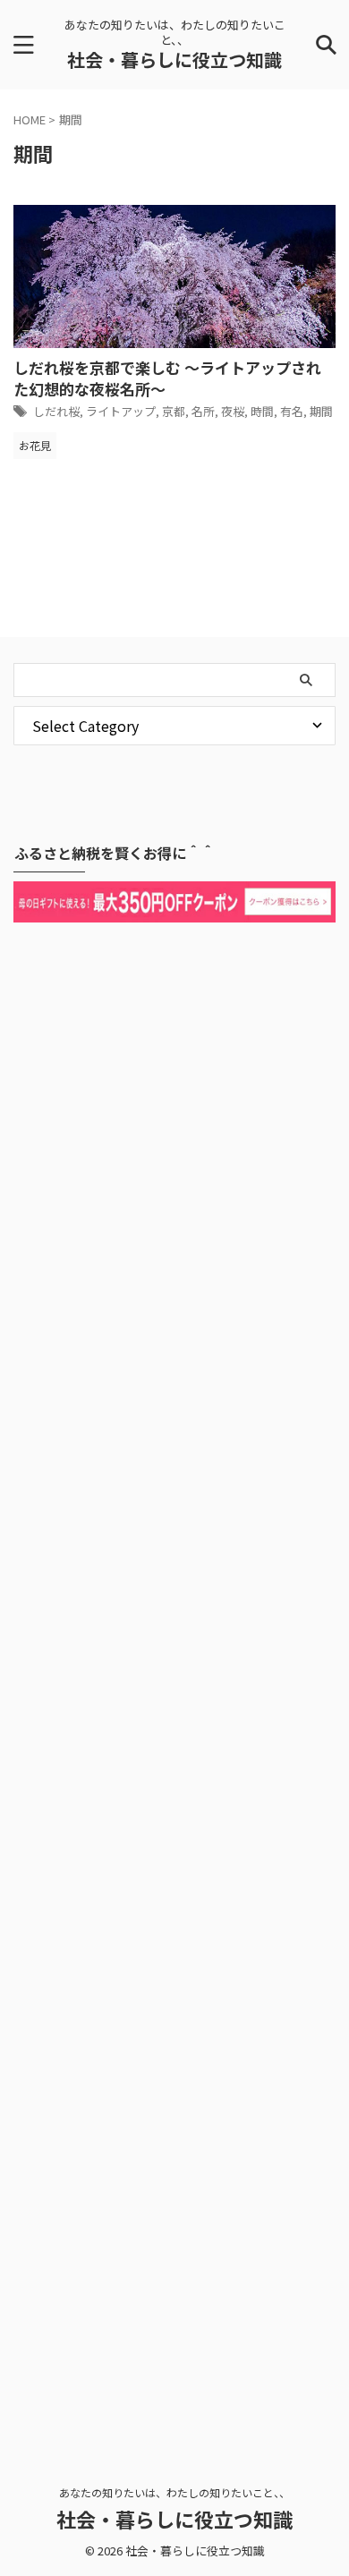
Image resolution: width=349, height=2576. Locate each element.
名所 (203, 411)
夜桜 (233, 411)
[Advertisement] (174, 1677)
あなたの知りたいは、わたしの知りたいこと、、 (174, 2492)
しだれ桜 (56, 411)
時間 (262, 411)
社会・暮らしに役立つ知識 (174, 60)
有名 (292, 411)
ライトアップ (121, 411)
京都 (174, 411)
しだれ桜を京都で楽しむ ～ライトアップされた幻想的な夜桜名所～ (167, 378)
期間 (321, 411)
